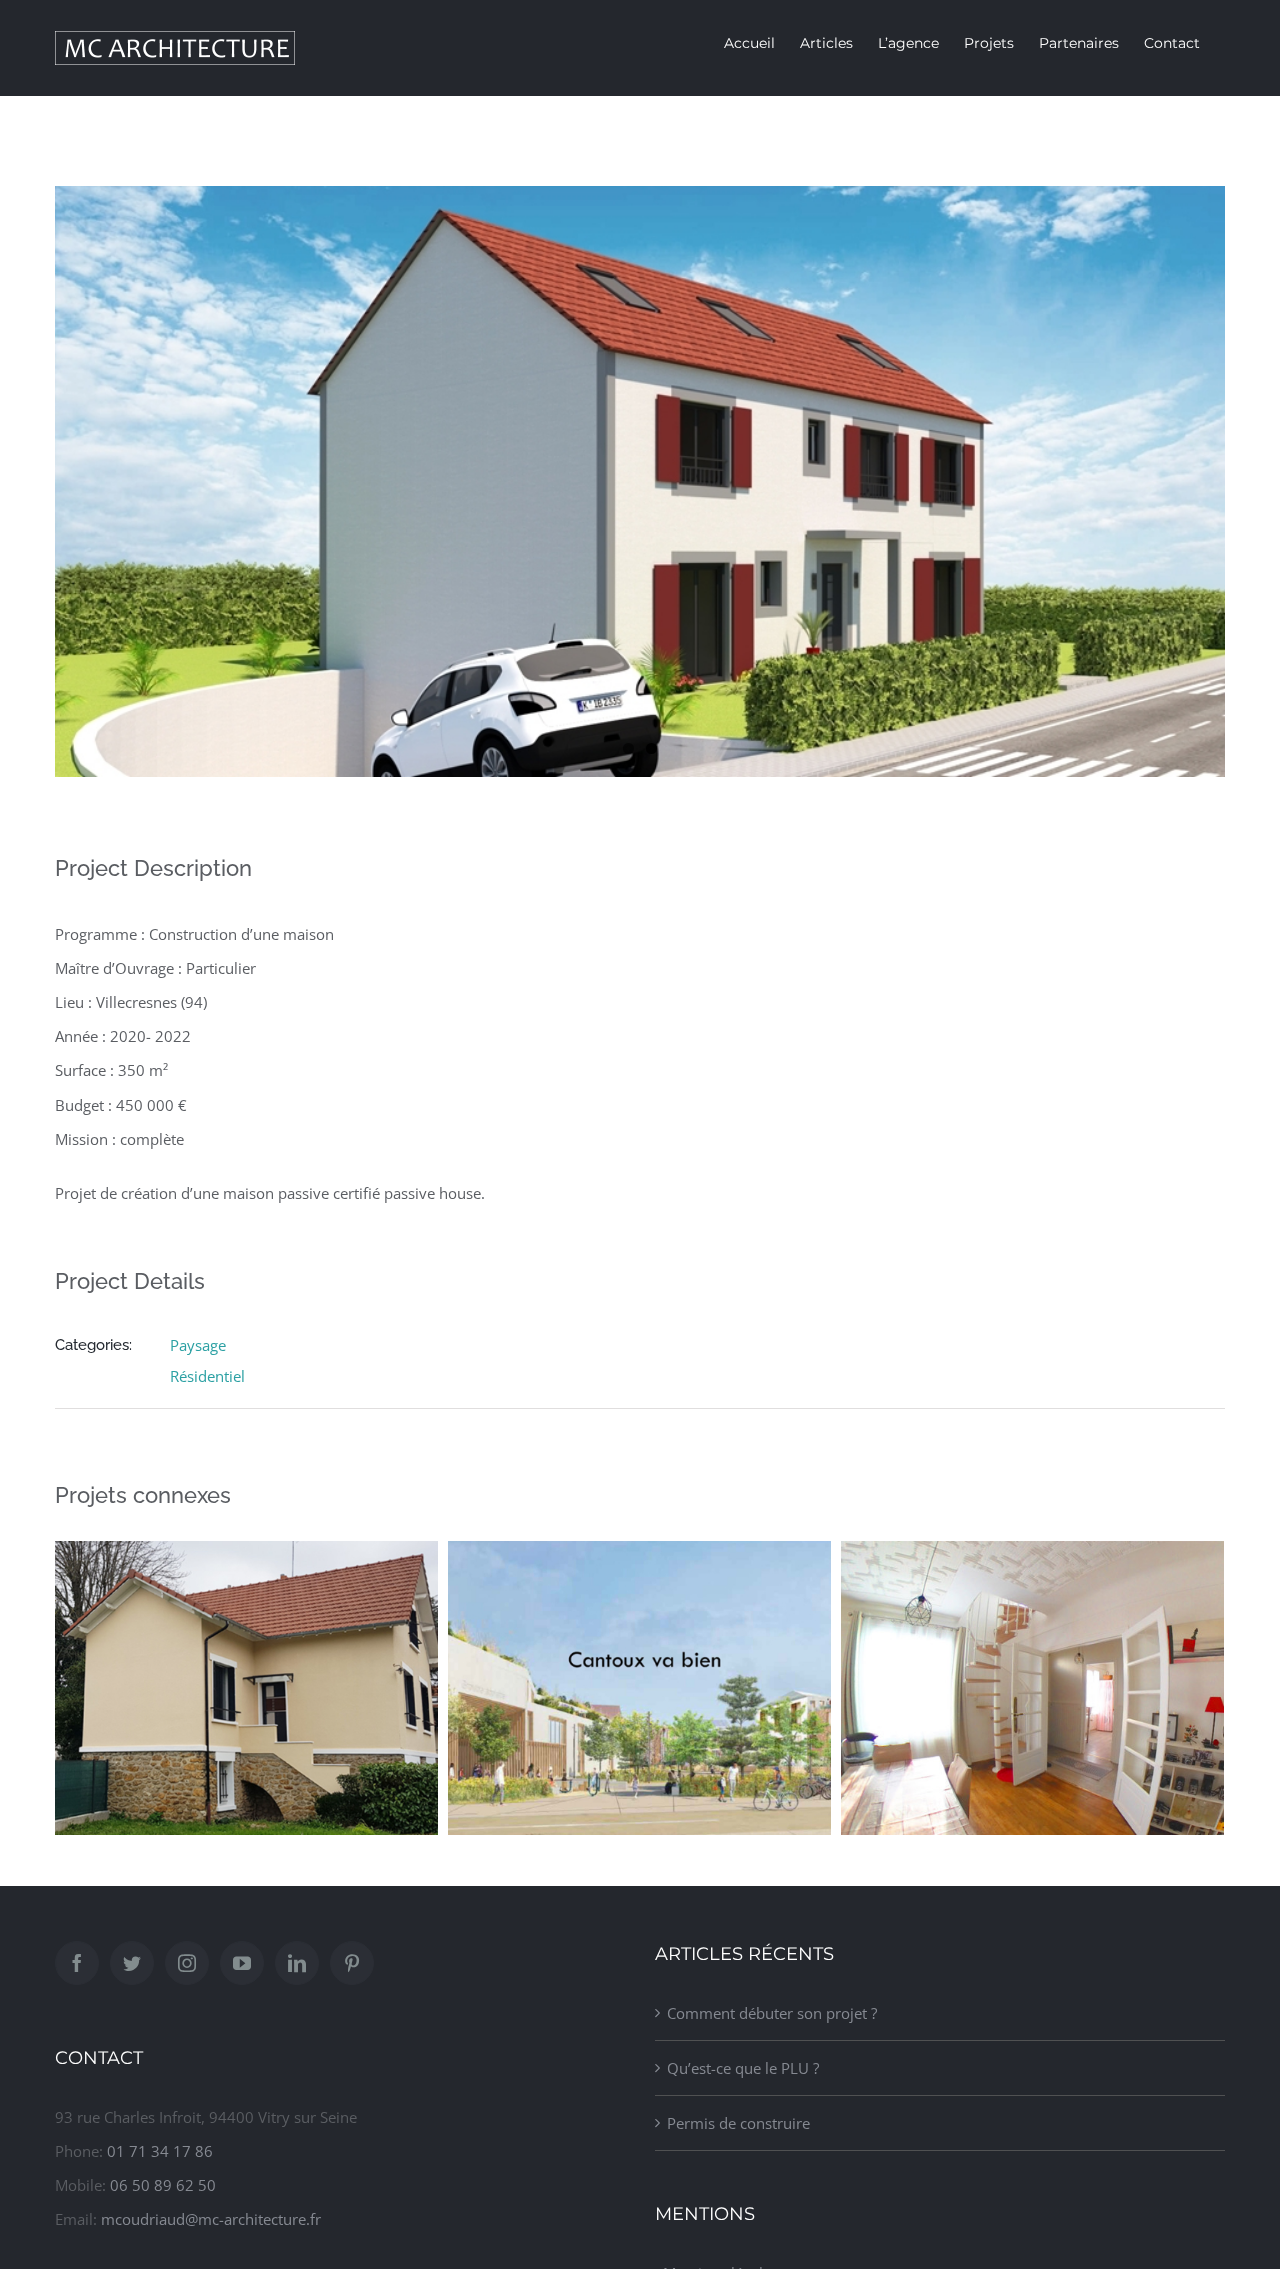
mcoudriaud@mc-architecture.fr (211, 2219)
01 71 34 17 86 (160, 2151)
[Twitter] (132, 1963)
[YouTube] (242, 1963)
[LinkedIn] (297, 1963)
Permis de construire (738, 2123)
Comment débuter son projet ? (772, 2013)
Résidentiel (207, 1376)
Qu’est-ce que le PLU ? (743, 2068)
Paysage (198, 1345)
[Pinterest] (352, 1963)
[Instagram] (187, 1963)
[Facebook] (77, 1963)
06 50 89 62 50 (163, 2185)
